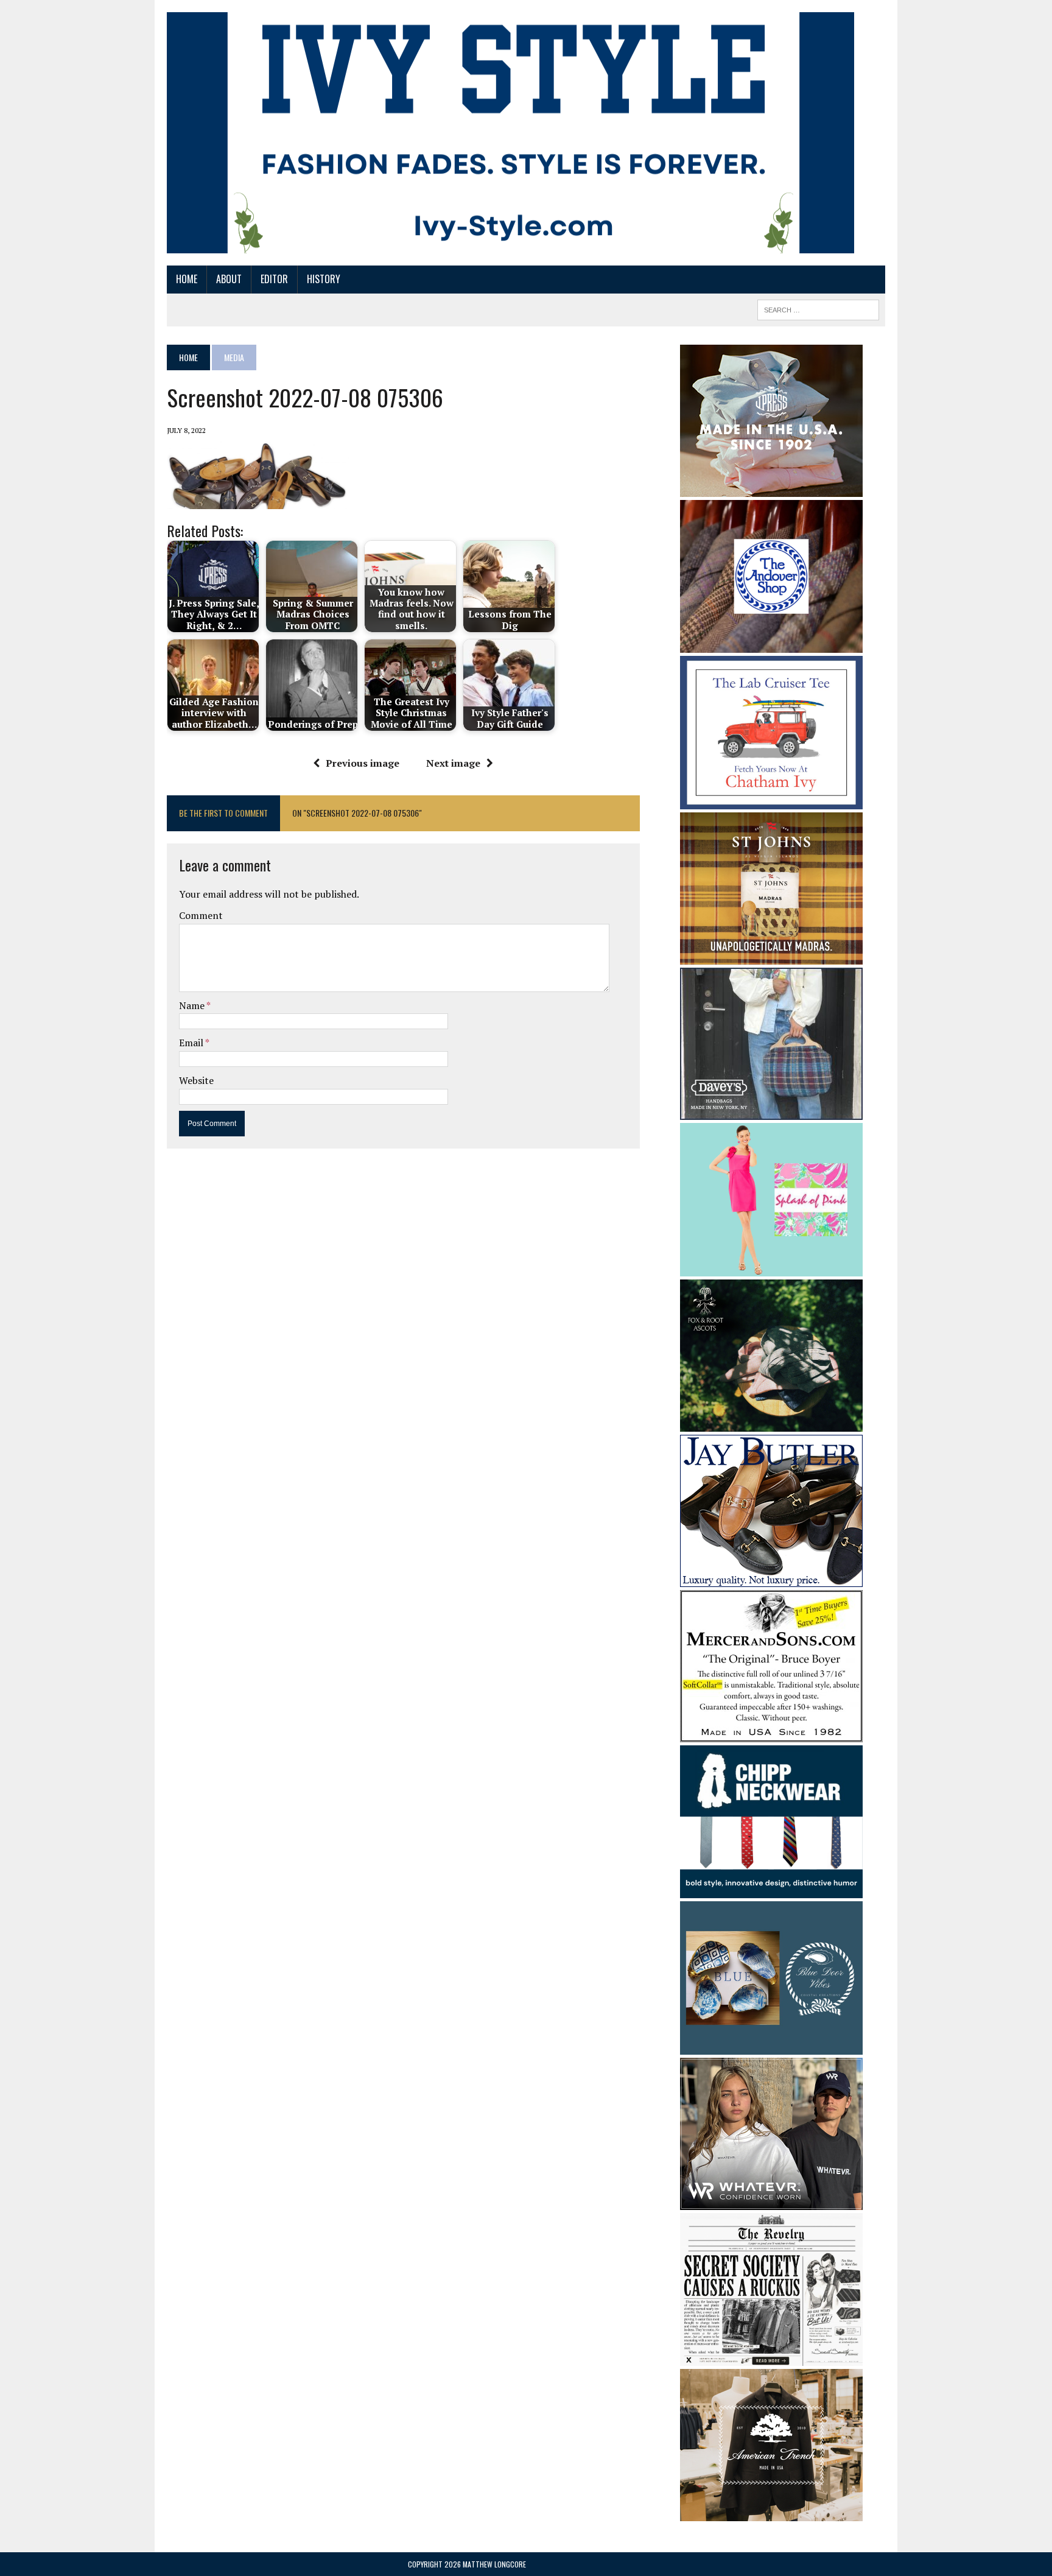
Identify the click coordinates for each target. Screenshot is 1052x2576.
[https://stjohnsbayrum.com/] (771, 957)
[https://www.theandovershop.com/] (771, 644)
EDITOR (274, 279)
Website (196, 1080)
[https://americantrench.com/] (771, 2513)
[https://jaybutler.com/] (771, 1578)
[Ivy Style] (510, 133)
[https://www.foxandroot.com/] (771, 1423)
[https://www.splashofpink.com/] (771, 1268)
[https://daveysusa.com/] (771, 1112)
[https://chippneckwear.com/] (771, 1890)
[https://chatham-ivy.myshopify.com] (771, 801)
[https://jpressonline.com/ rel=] (771, 488)
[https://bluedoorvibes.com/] (771, 2046)
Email (192, 1043)
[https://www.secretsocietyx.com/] (771, 2358)
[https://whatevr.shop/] (771, 2201)
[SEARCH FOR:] (818, 308)
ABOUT (229, 279)
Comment (201, 915)
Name (193, 1005)
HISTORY (324, 279)
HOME (187, 279)
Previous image (363, 763)
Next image (453, 763)
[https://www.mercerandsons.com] (771, 1734)
